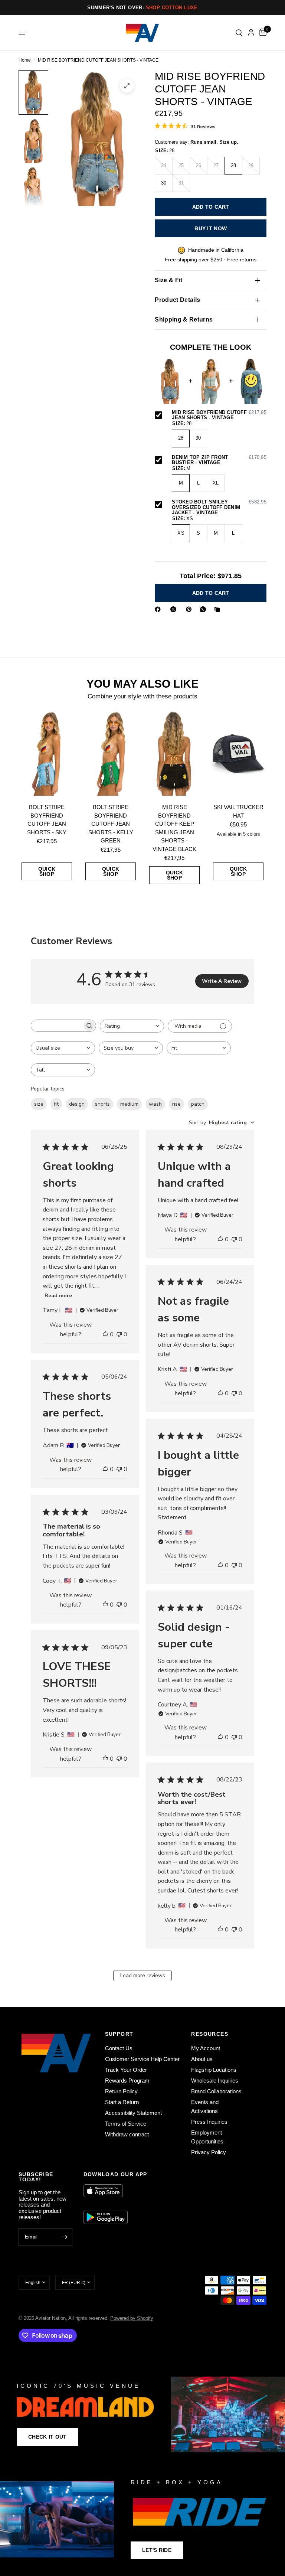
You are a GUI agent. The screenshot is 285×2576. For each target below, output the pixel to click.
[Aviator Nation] (142, 2414)
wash (155, 1104)
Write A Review (222, 981)
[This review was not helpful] (119, 1335)
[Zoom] (127, 86)
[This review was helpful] (105, 1335)
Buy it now (211, 228)
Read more (58, 1296)
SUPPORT (119, 2034)
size (39, 1104)
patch (198, 1104)
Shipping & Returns (184, 319)
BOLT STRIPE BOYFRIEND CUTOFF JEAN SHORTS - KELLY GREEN (111, 824)
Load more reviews (143, 1975)
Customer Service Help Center (142, 2059)
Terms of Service (126, 2124)
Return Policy (121, 2091)
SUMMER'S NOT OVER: (142, 8)
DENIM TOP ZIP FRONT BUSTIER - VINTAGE (219, 460)
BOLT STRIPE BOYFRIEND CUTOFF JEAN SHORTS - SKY (47, 820)
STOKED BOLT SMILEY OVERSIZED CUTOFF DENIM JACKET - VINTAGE (219, 507)
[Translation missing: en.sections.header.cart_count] (262, 33)
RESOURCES (210, 2034)
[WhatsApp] (204, 609)
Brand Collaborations (216, 2091)
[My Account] (251, 33)
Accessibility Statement (133, 2113)
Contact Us (119, 2048)
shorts (102, 1104)
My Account (206, 2048)
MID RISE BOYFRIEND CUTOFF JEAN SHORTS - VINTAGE (219, 415)
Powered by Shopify (132, 2318)
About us (202, 2059)
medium (129, 1104)
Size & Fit (168, 280)
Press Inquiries (209, 2122)
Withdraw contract (127, 2134)
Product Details (177, 300)
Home (25, 60)
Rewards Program (127, 2081)
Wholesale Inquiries (215, 2081)
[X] (175, 609)
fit (56, 1104)
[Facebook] (159, 609)
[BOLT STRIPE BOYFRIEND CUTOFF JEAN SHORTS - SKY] (47, 753)
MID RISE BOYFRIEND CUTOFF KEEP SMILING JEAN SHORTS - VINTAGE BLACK (174, 828)
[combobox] (132, 1026)
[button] (47, 2437)
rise (176, 1104)
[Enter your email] (65, 2237)
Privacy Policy (209, 2152)
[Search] (239, 33)
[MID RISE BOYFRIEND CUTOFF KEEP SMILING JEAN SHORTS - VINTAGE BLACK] (174, 753)
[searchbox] (57, 1026)
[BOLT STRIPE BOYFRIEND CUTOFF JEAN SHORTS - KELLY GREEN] (111, 753)
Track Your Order (126, 2070)
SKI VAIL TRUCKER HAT (238, 811)
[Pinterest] (190, 609)
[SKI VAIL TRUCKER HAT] (238, 753)
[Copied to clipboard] (219, 609)
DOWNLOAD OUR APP (115, 2174)
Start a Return (122, 2102)
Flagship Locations (214, 2070)
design (77, 1104)
